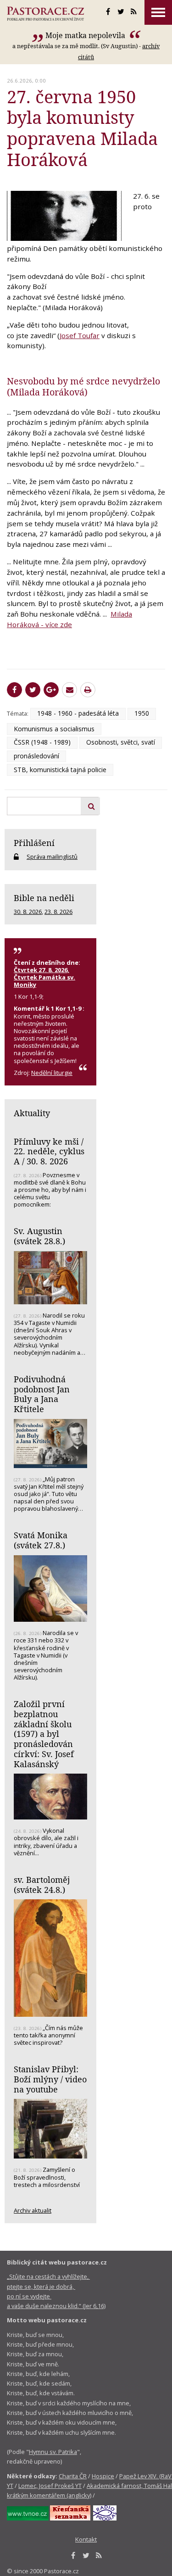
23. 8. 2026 (58, 912)
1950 (142, 713)
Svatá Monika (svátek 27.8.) (41, 1540)
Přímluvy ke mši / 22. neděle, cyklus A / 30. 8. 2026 (49, 1151)
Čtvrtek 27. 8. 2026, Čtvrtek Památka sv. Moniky (44, 977)
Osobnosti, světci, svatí (121, 742)
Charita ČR (73, 2476)
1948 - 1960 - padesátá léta (78, 713)
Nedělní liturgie (52, 1073)
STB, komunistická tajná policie (60, 770)
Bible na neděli (44, 898)
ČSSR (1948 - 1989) (42, 742)
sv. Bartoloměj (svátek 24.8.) (42, 1885)
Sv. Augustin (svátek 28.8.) (39, 1236)
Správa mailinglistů (52, 857)
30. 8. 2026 (28, 912)
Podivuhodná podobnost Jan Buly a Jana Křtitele (42, 1394)
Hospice (103, 2476)
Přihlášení (34, 843)
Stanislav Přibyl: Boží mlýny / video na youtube (50, 2079)
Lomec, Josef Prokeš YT (50, 2486)
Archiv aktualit (33, 2210)
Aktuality (32, 1113)
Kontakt (86, 2539)
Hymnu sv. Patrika (53, 2452)
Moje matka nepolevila (86, 35)
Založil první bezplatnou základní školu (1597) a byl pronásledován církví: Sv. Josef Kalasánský (44, 1734)
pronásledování (36, 756)
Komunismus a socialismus (54, 729)
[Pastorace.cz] (45, 14)
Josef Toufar (80, 335)
